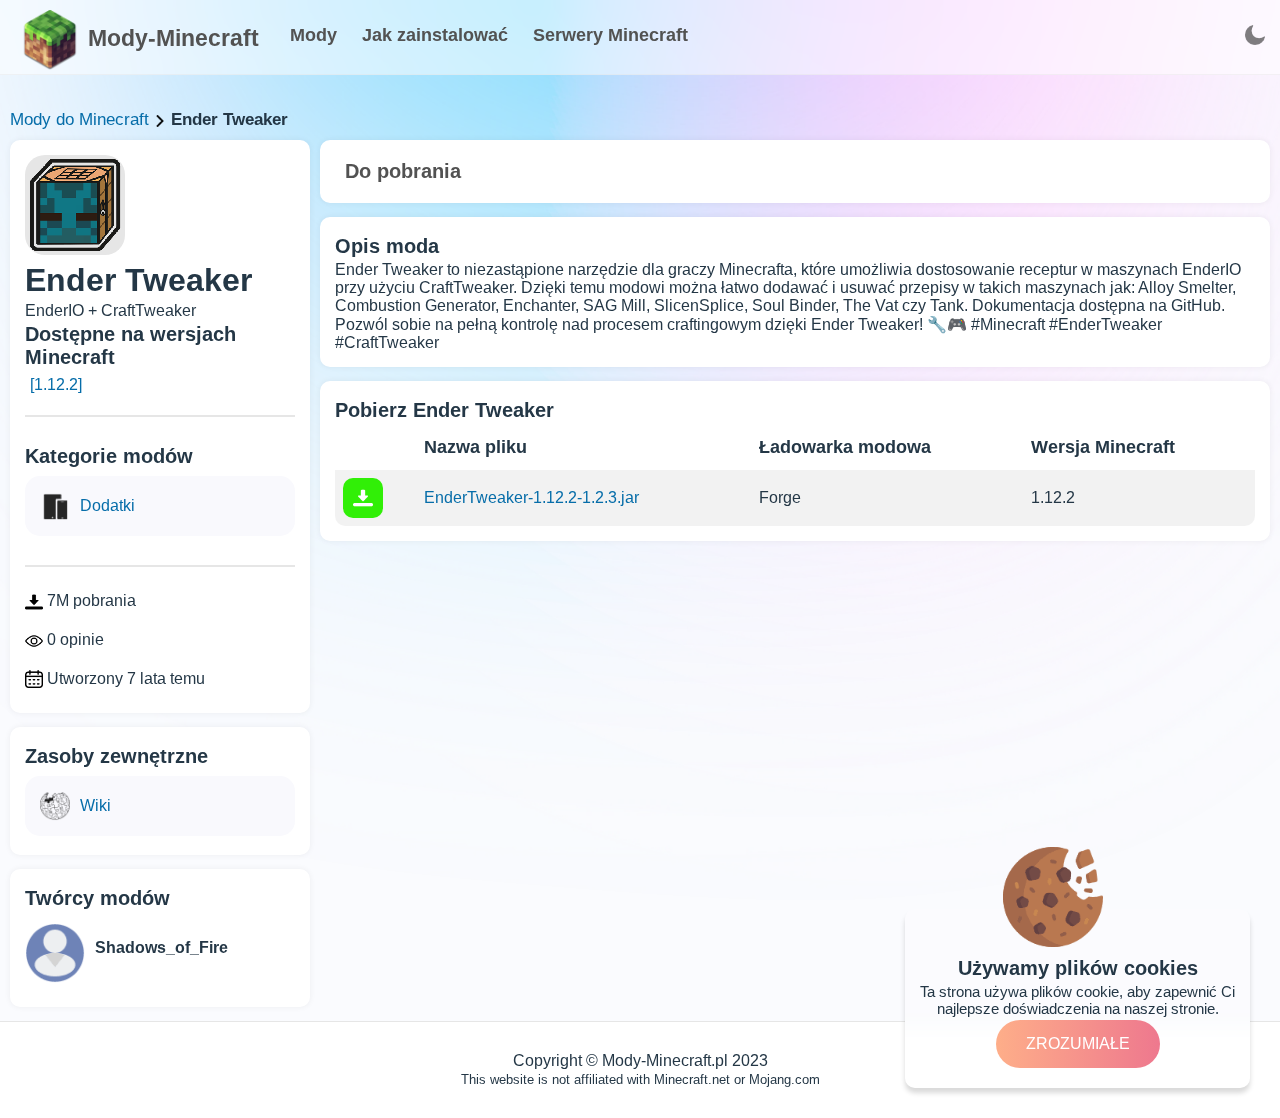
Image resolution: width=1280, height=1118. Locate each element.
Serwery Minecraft (610, 35)
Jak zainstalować (435, 35)
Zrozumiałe (1078, 1043)
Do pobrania (403, 171)
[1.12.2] (56, 384)
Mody (313, 35)
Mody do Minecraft (79, 119)
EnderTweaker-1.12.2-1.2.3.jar (531, 497)
